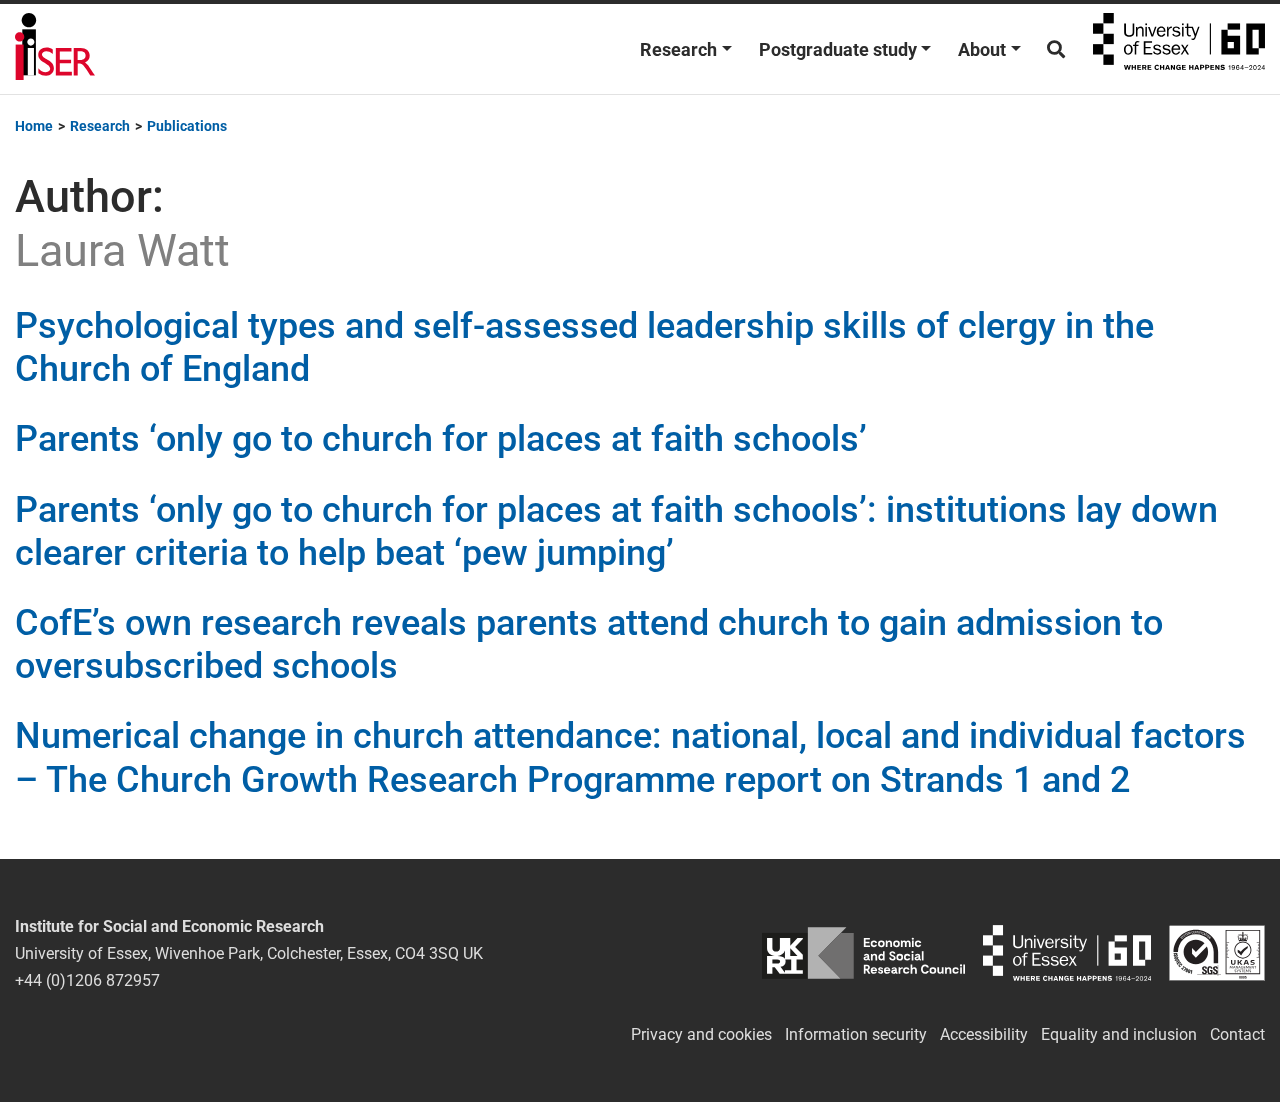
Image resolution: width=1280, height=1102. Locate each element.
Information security (856, 1034)
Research (678, 49)
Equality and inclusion (1119, 1034)
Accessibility (984, 1034)
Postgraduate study (838, 49)
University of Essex (1179, 49)
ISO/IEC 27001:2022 (1217, 953)
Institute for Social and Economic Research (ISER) (55, 49)
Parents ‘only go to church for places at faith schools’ (441, 439)
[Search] (1056, 49)
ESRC (864, 953)
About (982, 49)
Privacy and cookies (701, 1034)
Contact (1237, 1034)
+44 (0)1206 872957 (87, 980)
